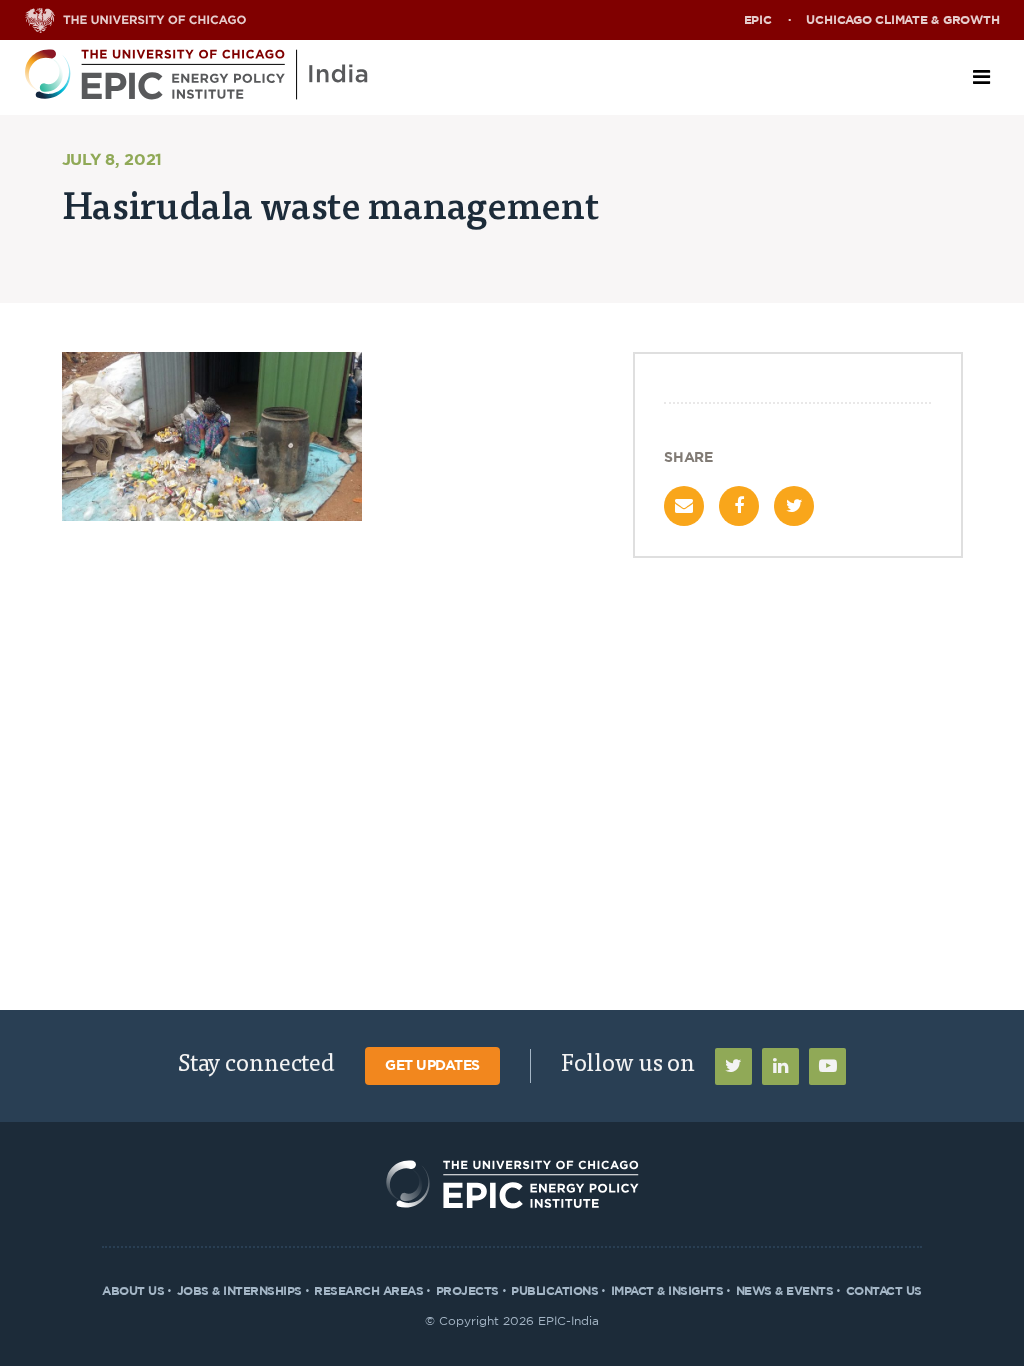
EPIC (758, 20)
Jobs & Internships (239, 1291)
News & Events (785, 1291)
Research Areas (368, 1291)
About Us (133, 1291)
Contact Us (884, 1291)
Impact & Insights (667, 1291)
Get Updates (432, 1066)
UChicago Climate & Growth (902, 20)
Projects (467, 1291)
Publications (554, 1291)
